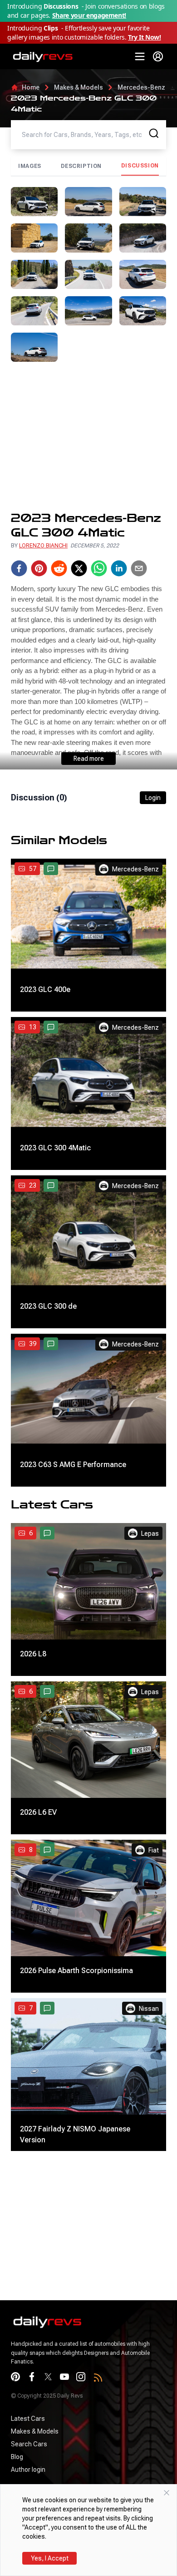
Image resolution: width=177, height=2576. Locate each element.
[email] (139, 568)
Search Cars (29, 2444)
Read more (89, 759)
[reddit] (59, 568)
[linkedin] (119, 568)
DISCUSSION (140, 166)
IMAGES (30, 166)
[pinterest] (39, 568)
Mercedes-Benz (141, 87)
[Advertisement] (88, 436)
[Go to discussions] (51, 869)
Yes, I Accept (50, 2558)
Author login (28, 2470)
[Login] (158, 56)
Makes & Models (79, 87)
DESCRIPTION (81, 166)
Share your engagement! (89, 15)
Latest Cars (28, 2419)
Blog (17, 2457)
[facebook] (19, 568)
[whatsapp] (99, 568)
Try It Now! (144, 37)
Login (153, 798)
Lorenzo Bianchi (43, 546)
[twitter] (79, 568)
